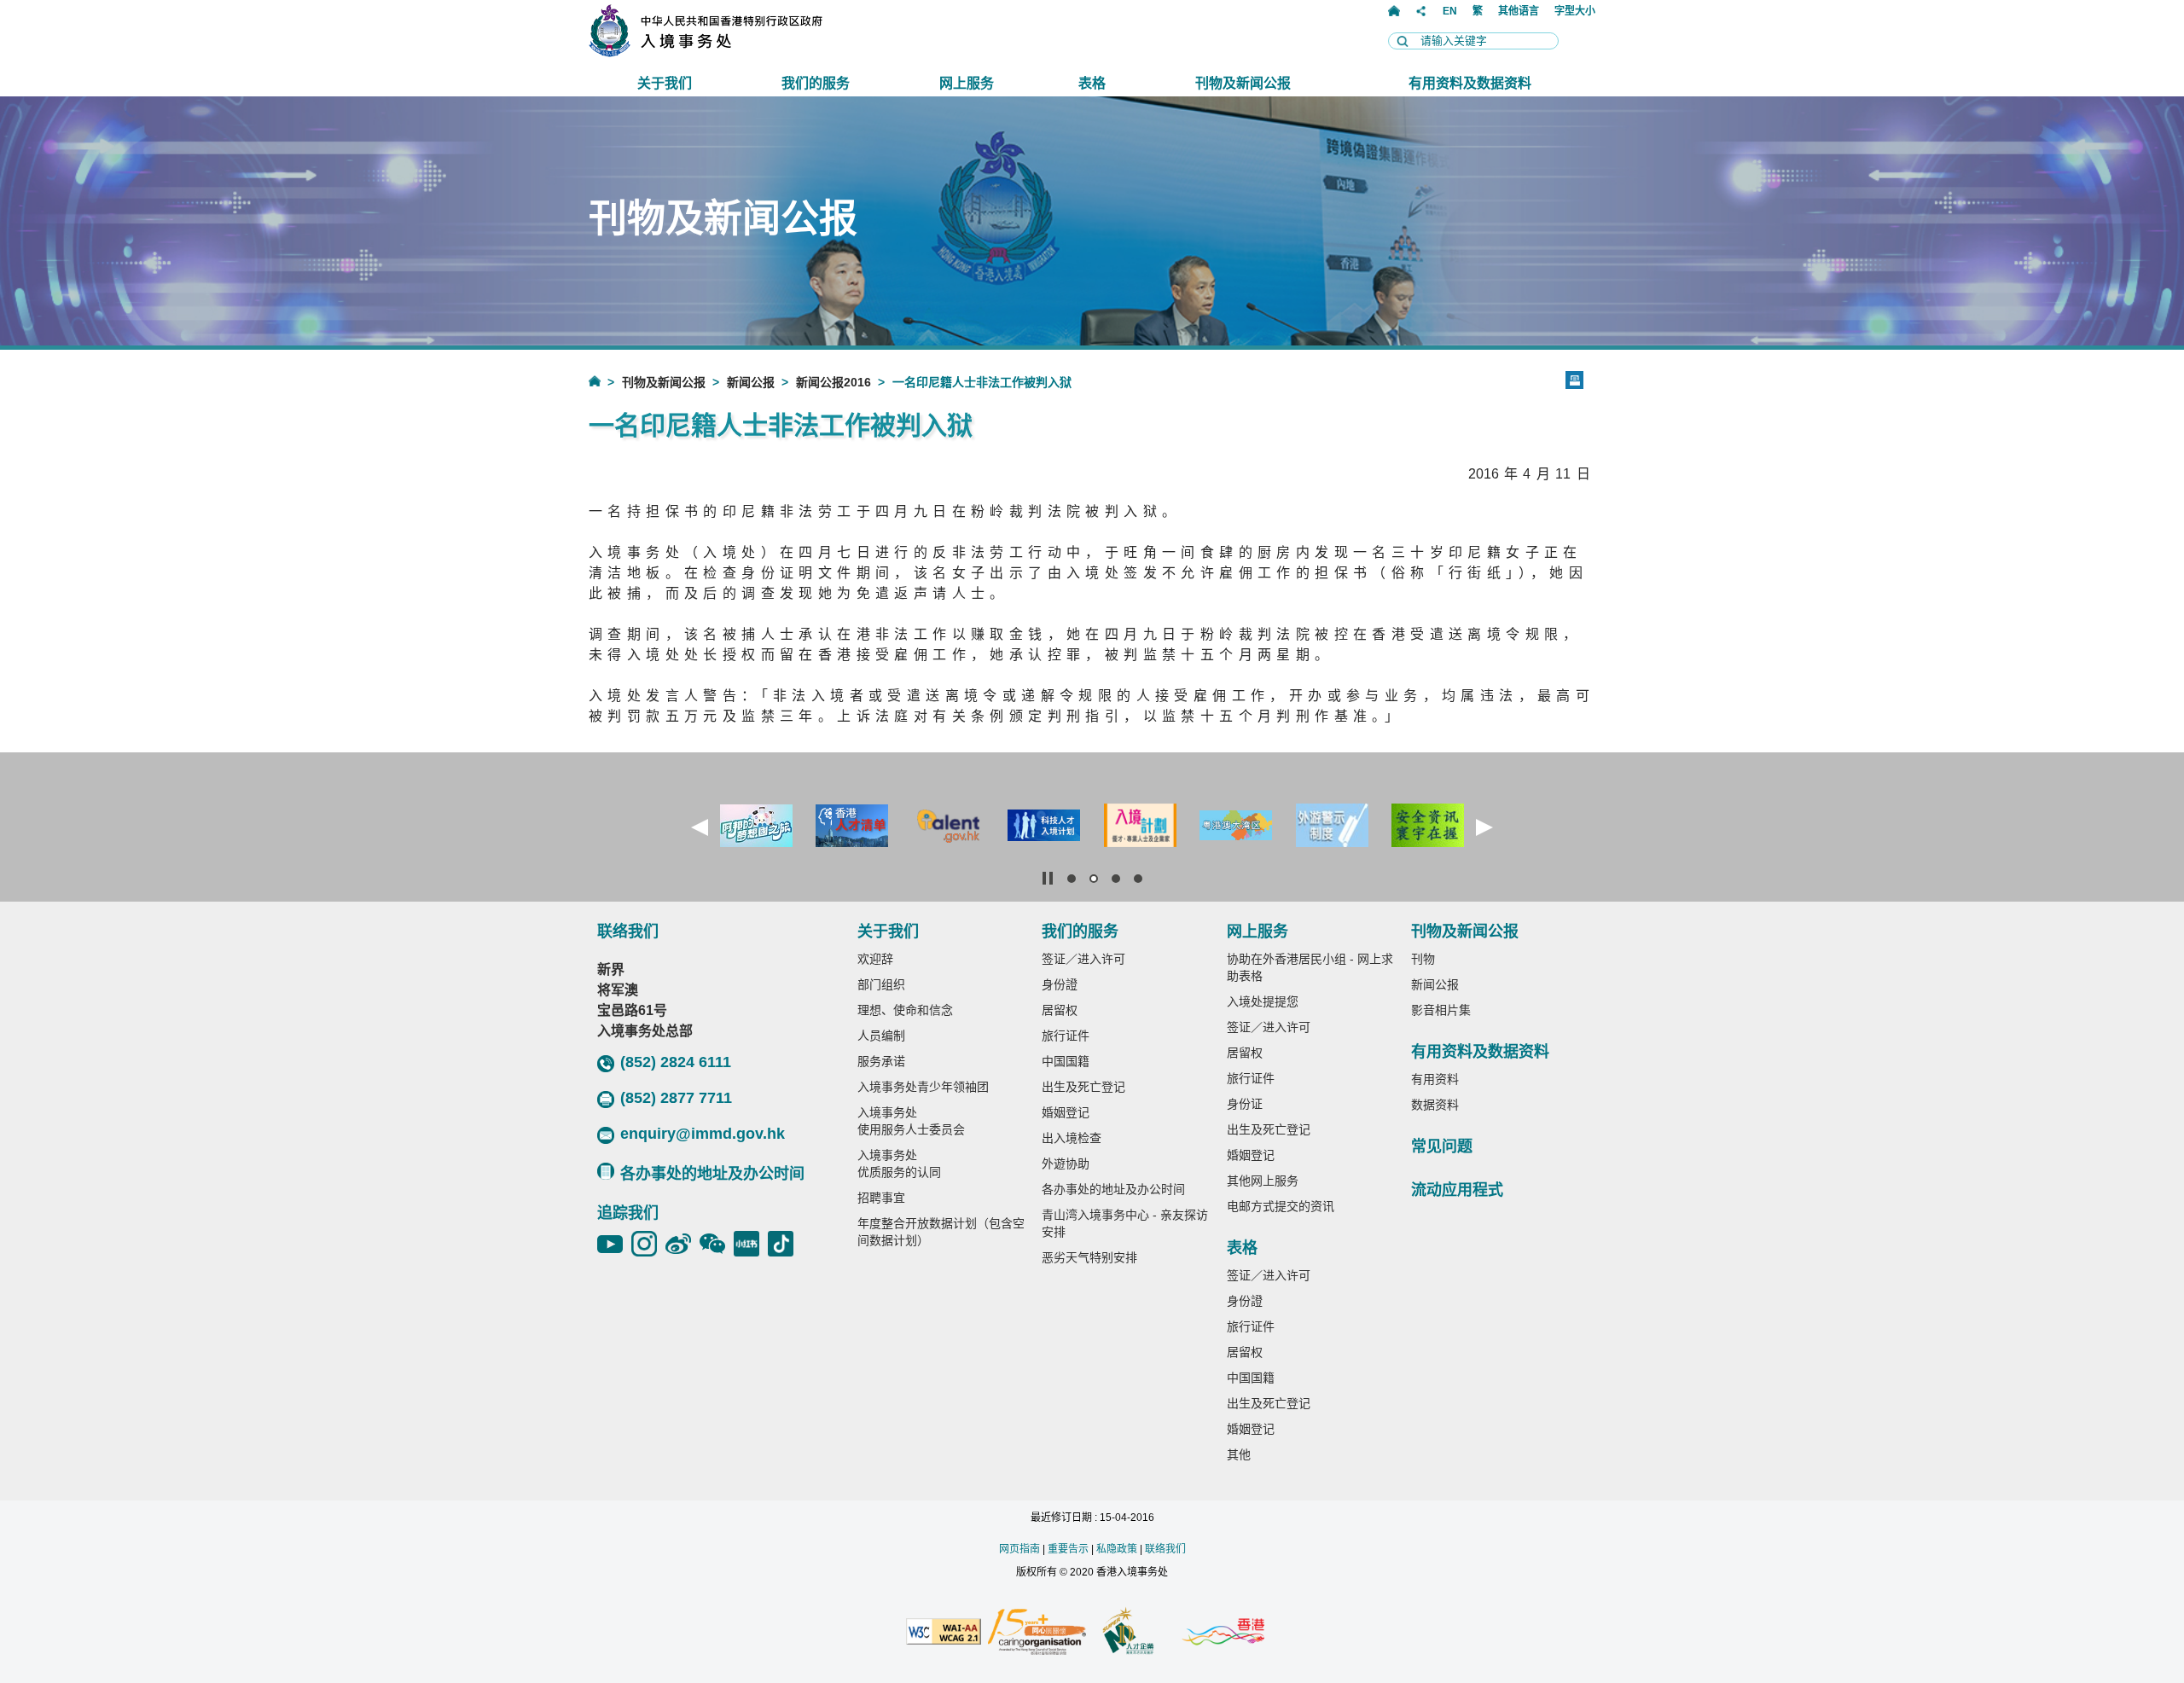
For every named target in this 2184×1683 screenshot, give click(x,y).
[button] (700, 827)
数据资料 (1435, 1105)
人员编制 (881, 1036)
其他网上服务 (1263, 1181)
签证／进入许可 (1083, 959)
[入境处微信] (717, 1244)
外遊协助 (1066, 1164)
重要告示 (1068, 1549)
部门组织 (881, 984)
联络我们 (1165, 1549)
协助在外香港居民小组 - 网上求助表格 (1310, 967)
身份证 (1245, 1104)
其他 (1239, 1454)
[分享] (1421, 11)
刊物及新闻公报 (664, 382)
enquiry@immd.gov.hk (703, 1134)
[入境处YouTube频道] (614, 1244)
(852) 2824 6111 (676, 1062)
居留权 (1060, 1010)
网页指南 (1019, 1549)
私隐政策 (1117, 1549)
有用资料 (1435, 1079)
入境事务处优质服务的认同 (899, 1164)
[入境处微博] (682, 1244)
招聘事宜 (881, 1198)
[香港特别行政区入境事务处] (743, 52)
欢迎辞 (875, 959)
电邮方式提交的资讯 (1281, 1206)
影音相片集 (1441, 1010)
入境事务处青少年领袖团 (923, 1087)
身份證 (1060, 984)
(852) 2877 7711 (676, 1098)
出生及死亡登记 (1083, 1087)
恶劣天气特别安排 (1089, 1257)
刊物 (1423, 959)
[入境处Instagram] (648, 1244)
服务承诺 (881, 1061)
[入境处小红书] (751, 1244)
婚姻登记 (1066, 1112)
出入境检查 (1072, 1138)
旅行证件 (1066, 1036)
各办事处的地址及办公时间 (712, 1174)
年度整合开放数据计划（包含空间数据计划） (941, 1232)
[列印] (1574, 380)
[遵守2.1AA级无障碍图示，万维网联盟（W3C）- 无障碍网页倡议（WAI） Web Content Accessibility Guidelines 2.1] (944, 1633)
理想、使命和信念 (905, 1010)
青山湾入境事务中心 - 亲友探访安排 (1125, 1223)
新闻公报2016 (834, 382)
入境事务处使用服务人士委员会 (911, 1121)
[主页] (1394, 11)
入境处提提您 (1263, 1001)
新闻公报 (751, 382)
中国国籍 (1066, 1061)
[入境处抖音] (785, 1244)
